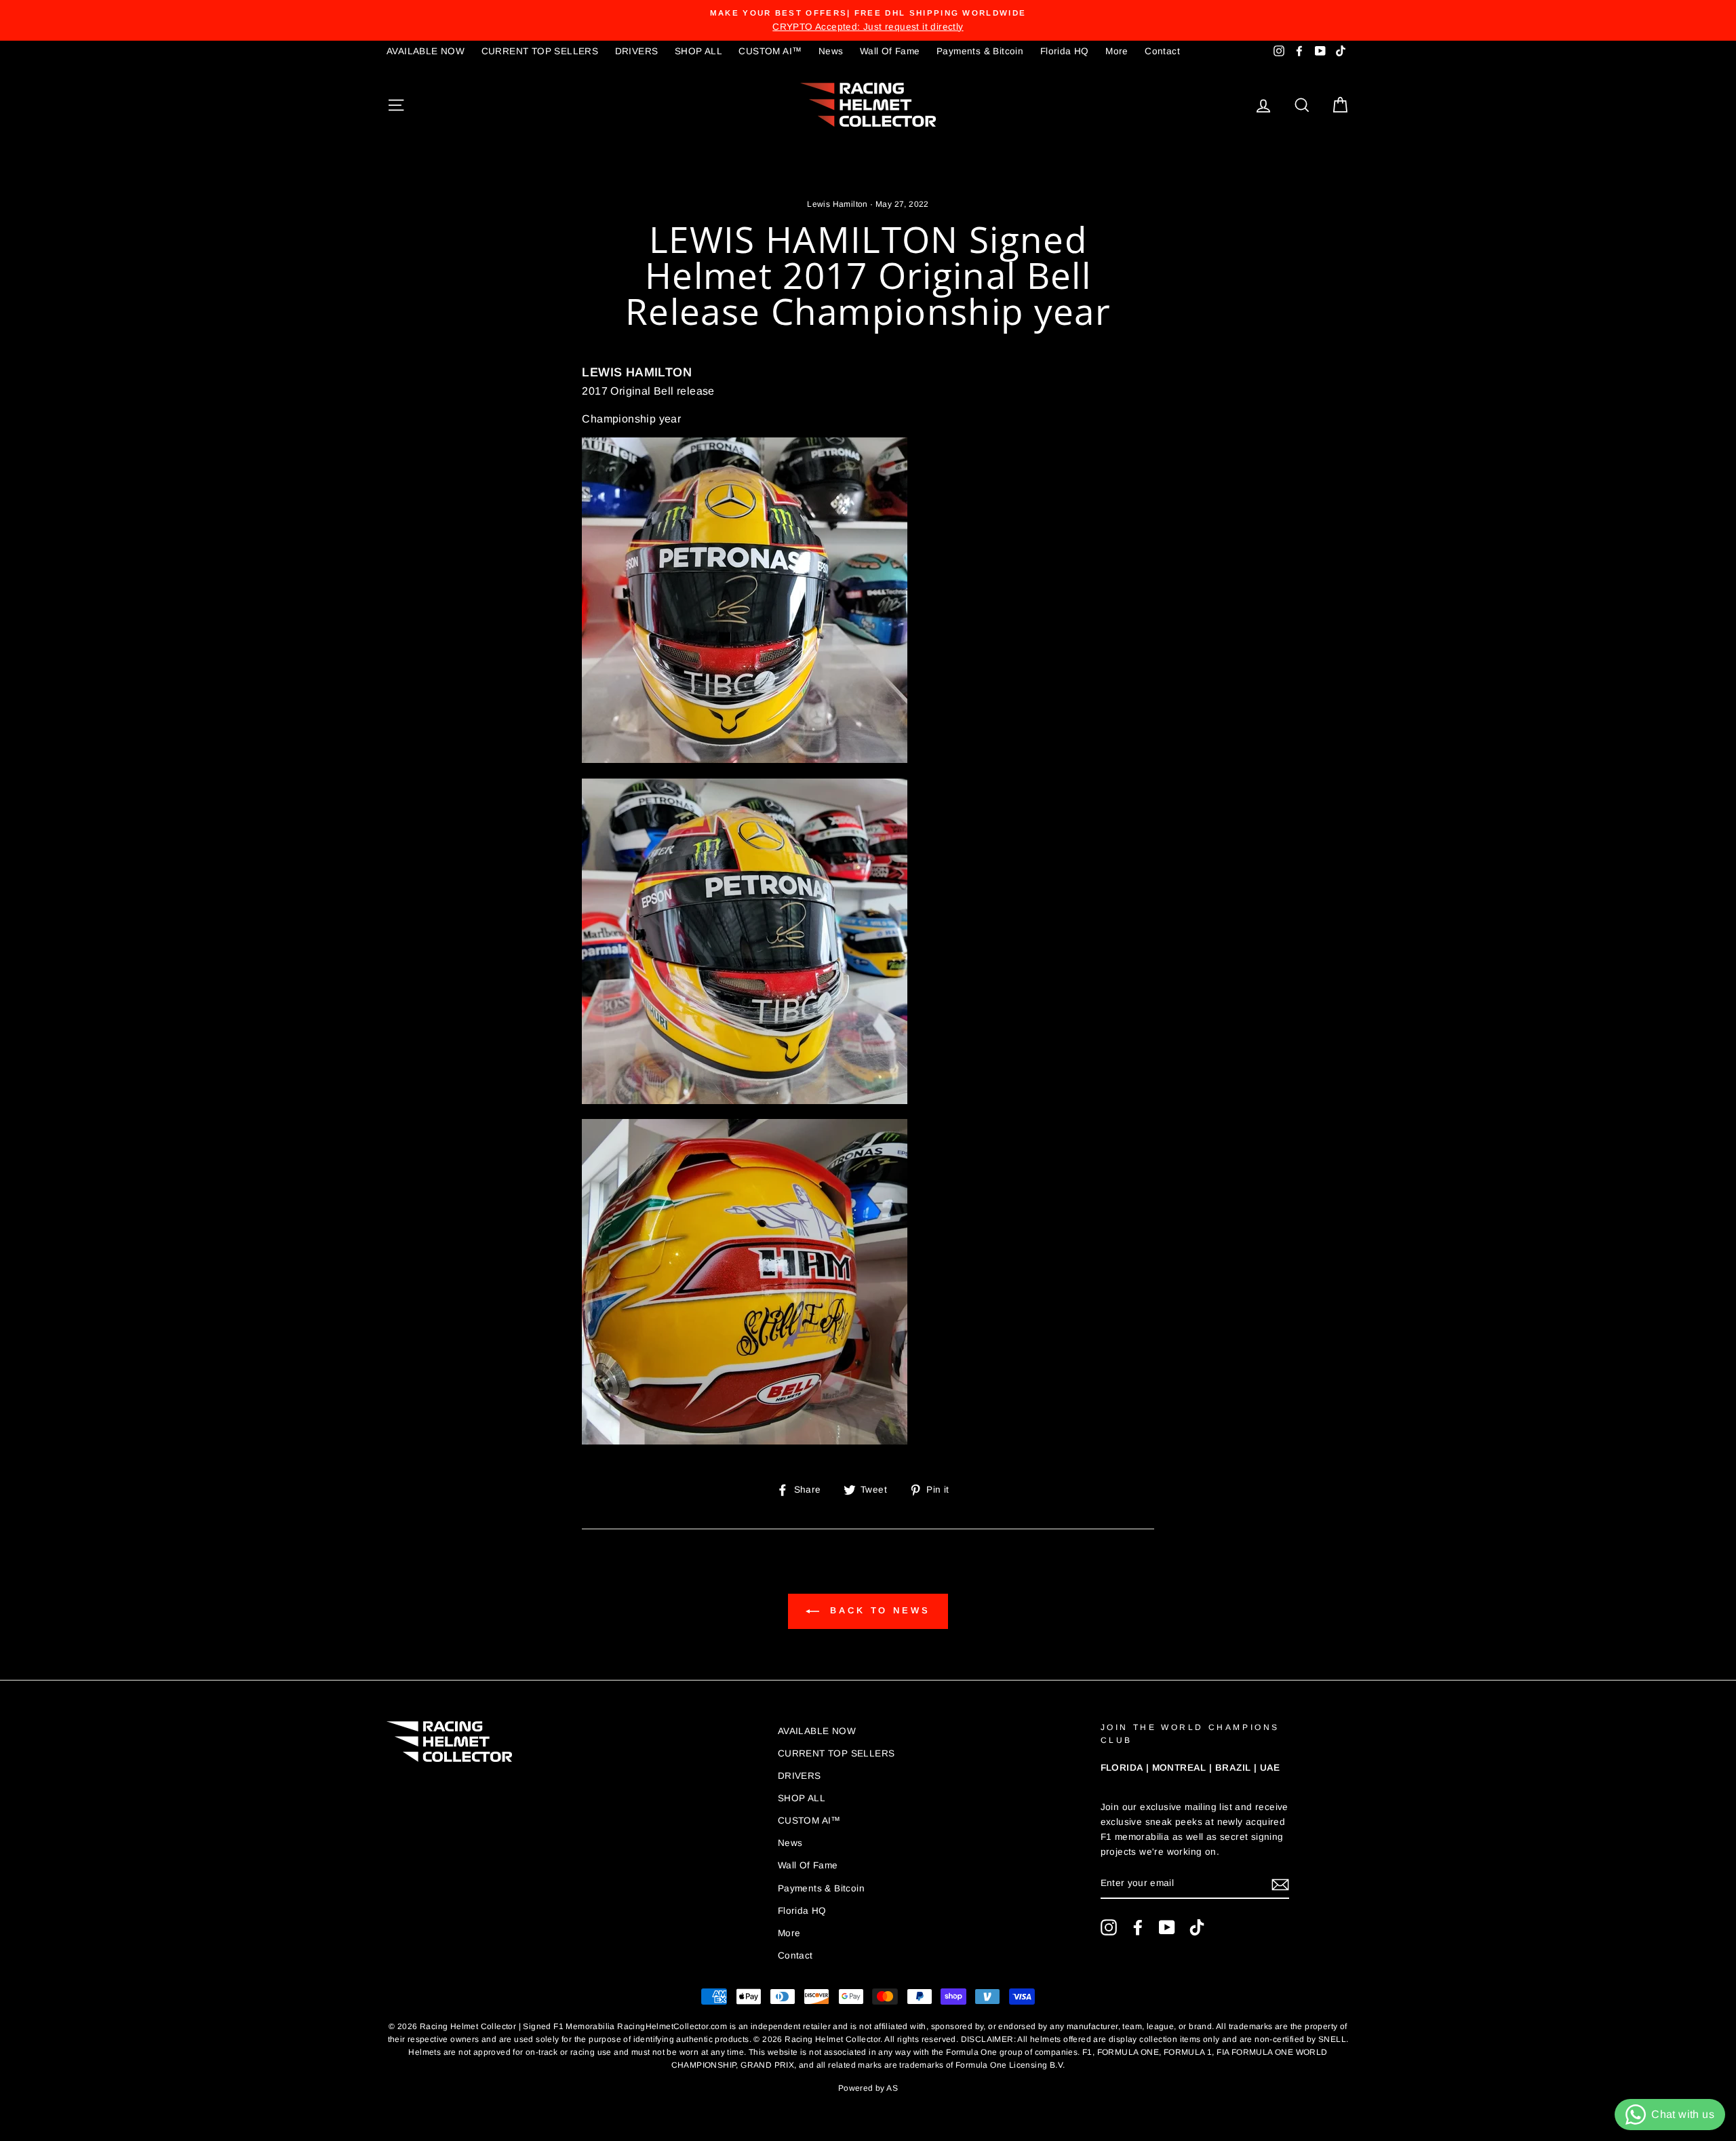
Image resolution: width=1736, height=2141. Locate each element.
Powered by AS (868, 2088)
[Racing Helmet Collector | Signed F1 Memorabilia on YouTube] (1167, 1927)
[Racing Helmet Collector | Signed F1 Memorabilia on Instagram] (1109, 1927)
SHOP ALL (698, 51)
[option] (868, 20)
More (1117, 51)
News (831, 51)
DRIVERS (637, 51)
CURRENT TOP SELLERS (540, 51)
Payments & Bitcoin (980, 51)
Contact (1162, 51)
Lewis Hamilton (837, 204)
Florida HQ (1065, 51)
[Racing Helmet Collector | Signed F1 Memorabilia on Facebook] (1138, 1927)
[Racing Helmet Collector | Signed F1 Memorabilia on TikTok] (1197, 1927)
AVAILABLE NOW (426, 51)
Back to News (877, 1610)
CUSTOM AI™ (770, 51)
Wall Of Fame (890, 51)
